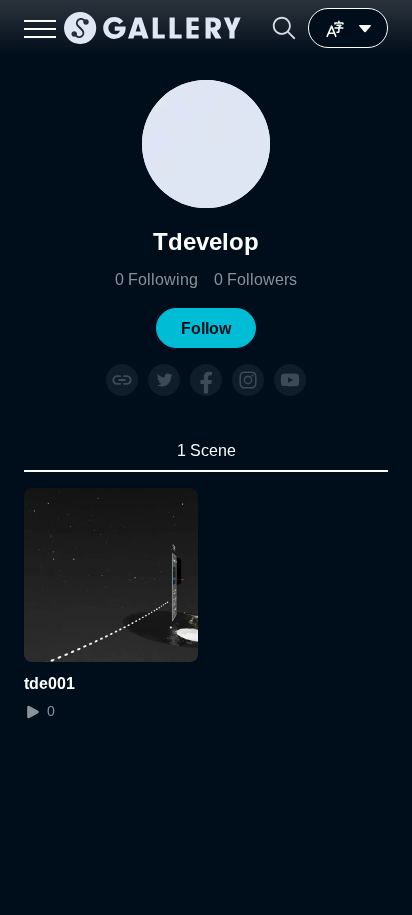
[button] (284, 28)
